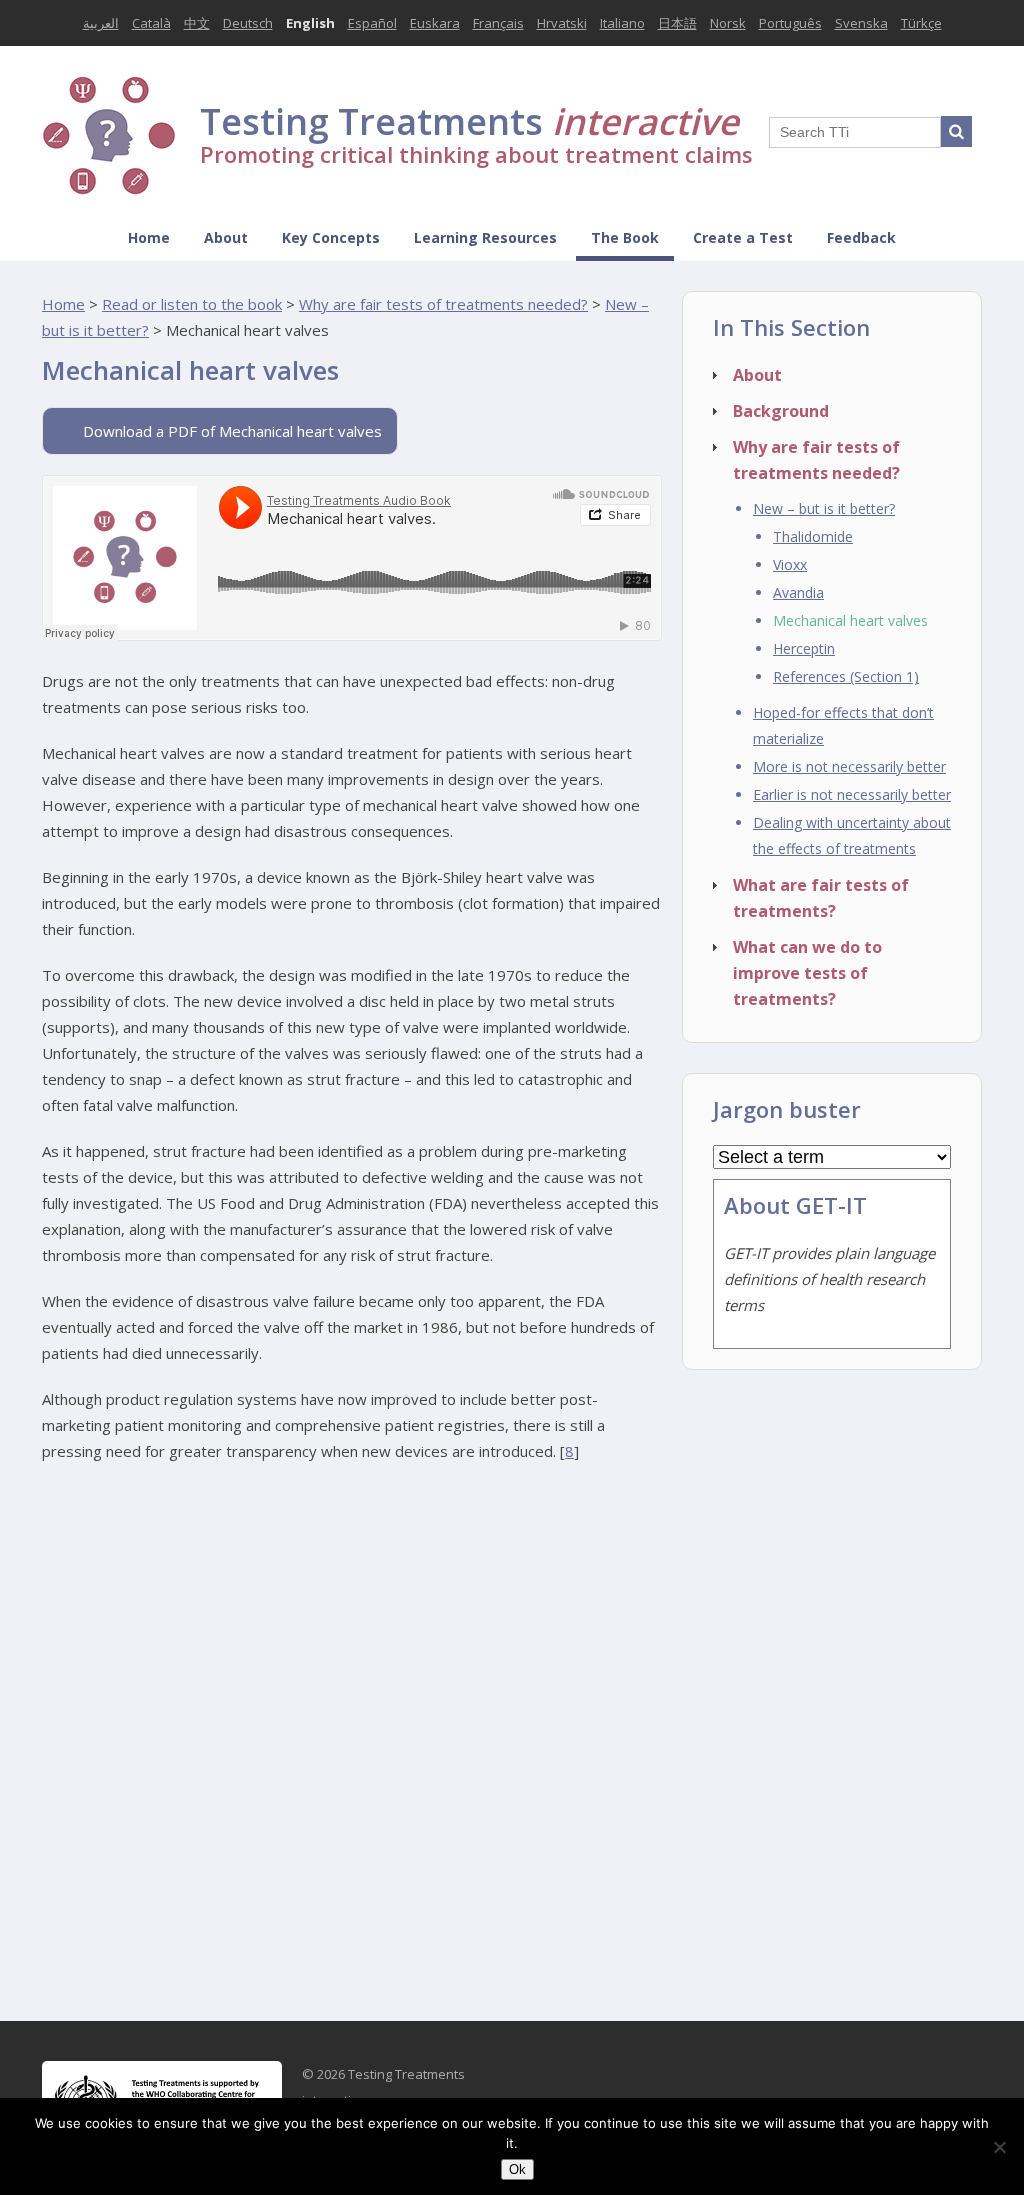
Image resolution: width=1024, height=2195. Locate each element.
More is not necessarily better (849, 766)
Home (149, 237)
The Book (625, 237)
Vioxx (790, 564)
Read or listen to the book (192, 304)
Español (372, 23)
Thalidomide (813, 536)
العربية (101, 23)
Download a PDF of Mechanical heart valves (232, 431)
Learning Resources (485, 237)
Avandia (798, 592)
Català (151, 23)
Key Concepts (331, 237)
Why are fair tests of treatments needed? (443, 304)
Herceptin (804, 648)
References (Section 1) (846, 676)
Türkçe (921, 23)
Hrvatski (562, 23)
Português (790, 23)
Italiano (622, 23)
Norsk (728, 23)
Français (498, 23)
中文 (197, 23)
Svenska (861, 23)
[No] (999, 2147)
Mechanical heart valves (850, 620)
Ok (517, 2169)
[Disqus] (352, 1734)
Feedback (861, 237)
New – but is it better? (824, 508)
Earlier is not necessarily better (852, 794)
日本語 (677, 23)
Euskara (435, 23)
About (226, 237)
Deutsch (248, 23)
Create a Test (743, 237)
